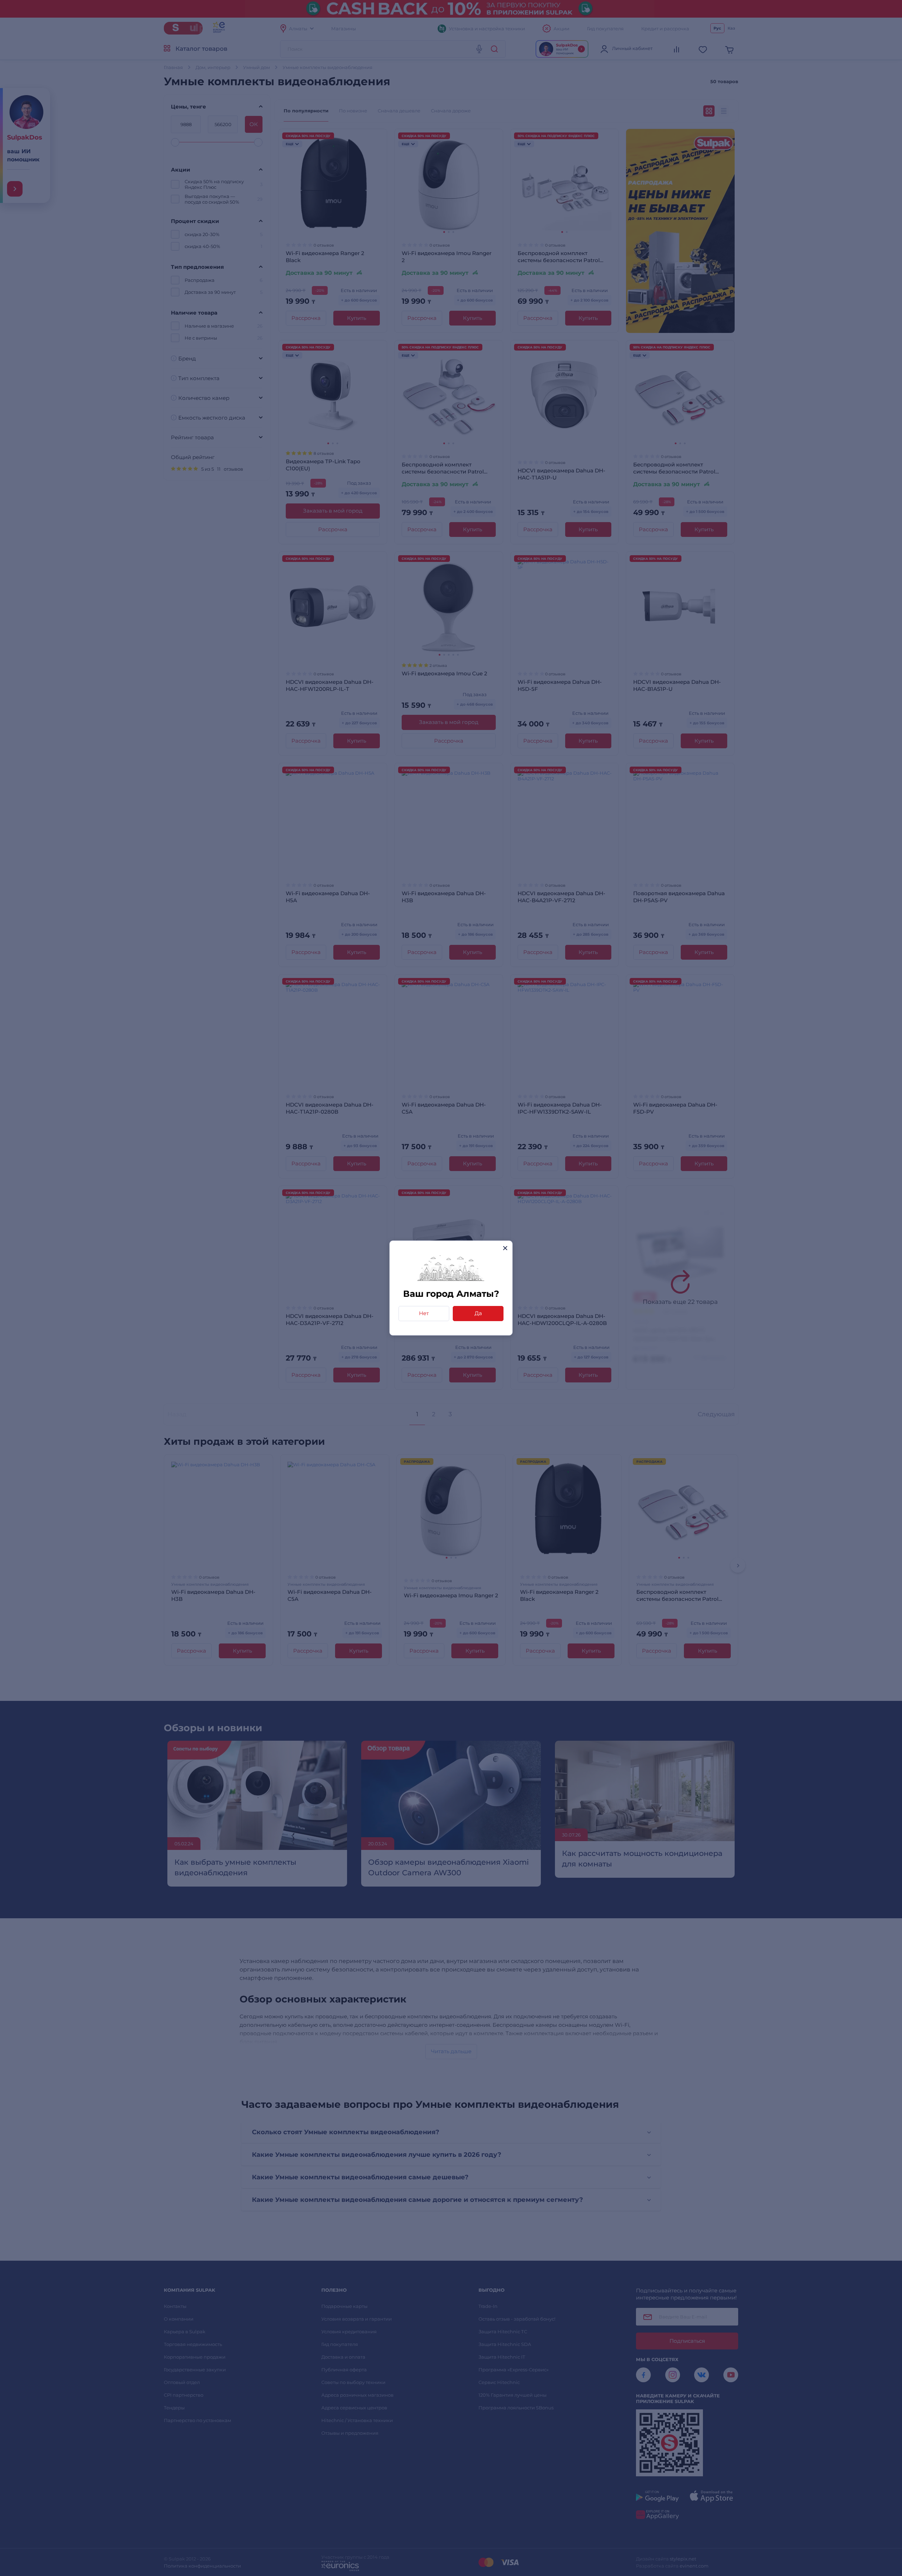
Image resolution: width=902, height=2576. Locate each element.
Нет (424, 1313)
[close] (505, 1248)
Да (478, 1313)
